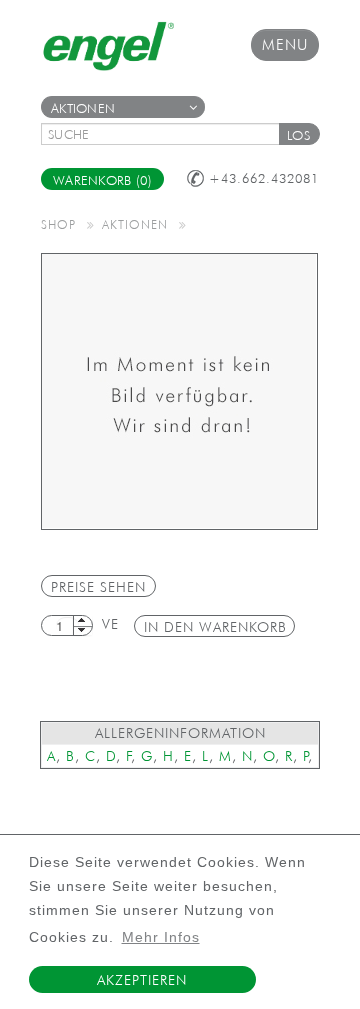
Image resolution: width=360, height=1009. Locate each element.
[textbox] (167, 134)
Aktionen (83, 108)
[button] (299, 134)
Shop (58, 224)
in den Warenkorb (215, 627)
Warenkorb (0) (102, 180)
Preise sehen (98, 587)
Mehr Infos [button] (161, 937)
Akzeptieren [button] (142, 980)
